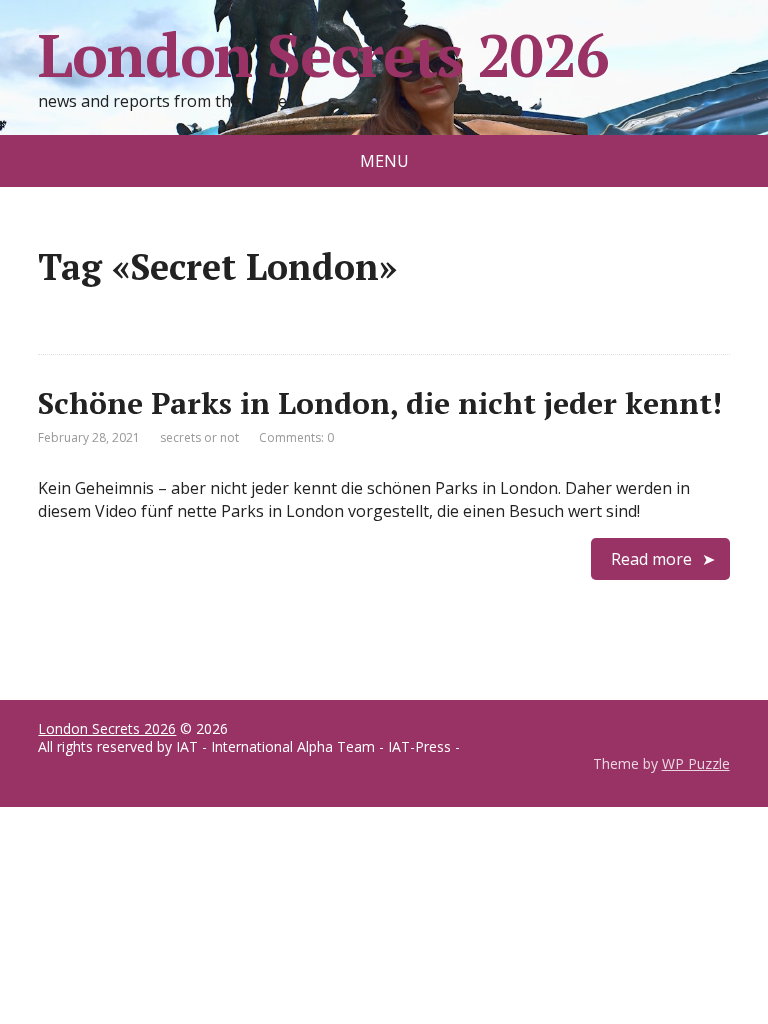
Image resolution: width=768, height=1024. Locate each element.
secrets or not (199, 437)
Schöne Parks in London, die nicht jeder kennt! (380, 403)
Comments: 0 (296, 437)
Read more (651, 559)
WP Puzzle (696, 763)
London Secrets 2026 (323, 55)
